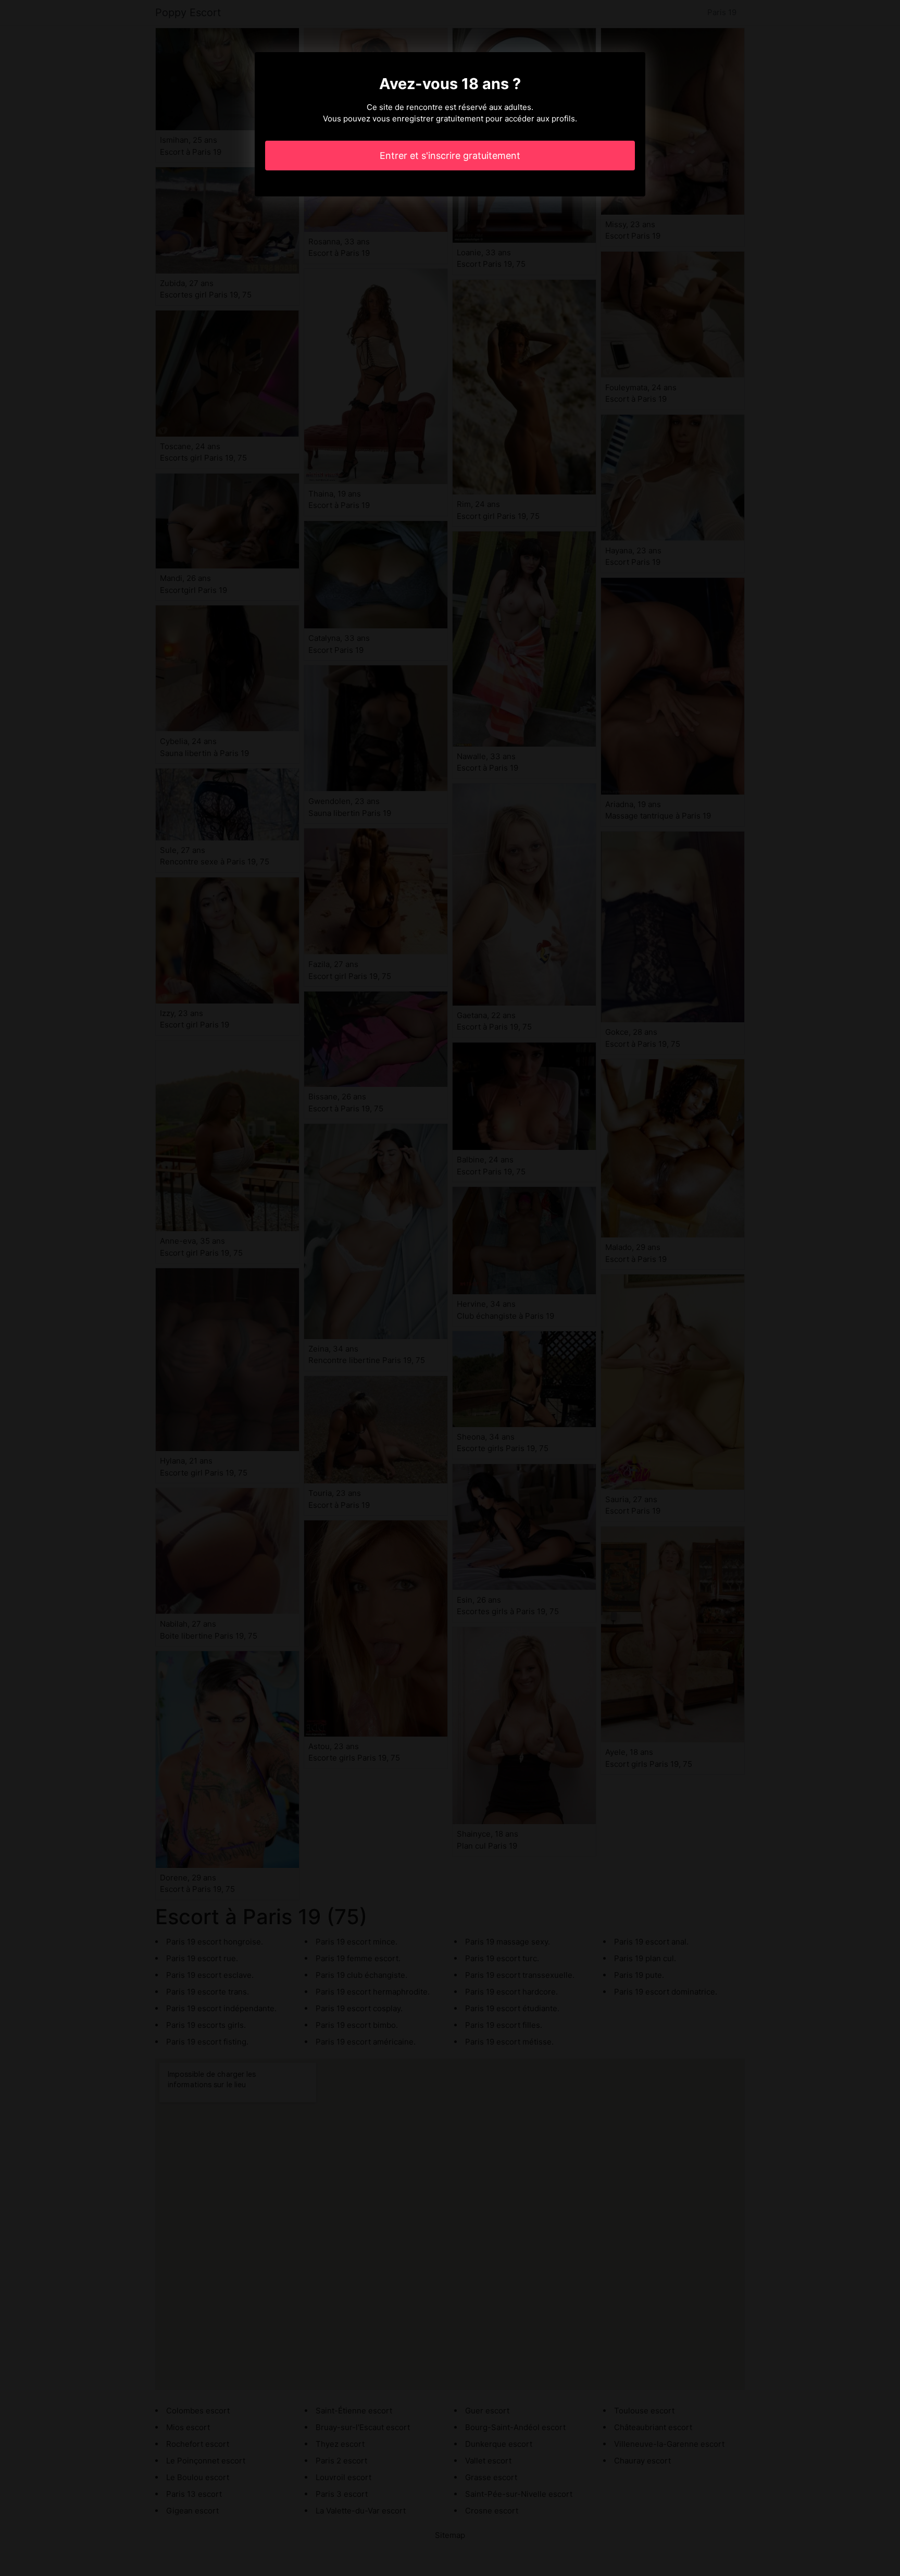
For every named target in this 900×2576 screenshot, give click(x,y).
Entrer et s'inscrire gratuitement (450, 156)
